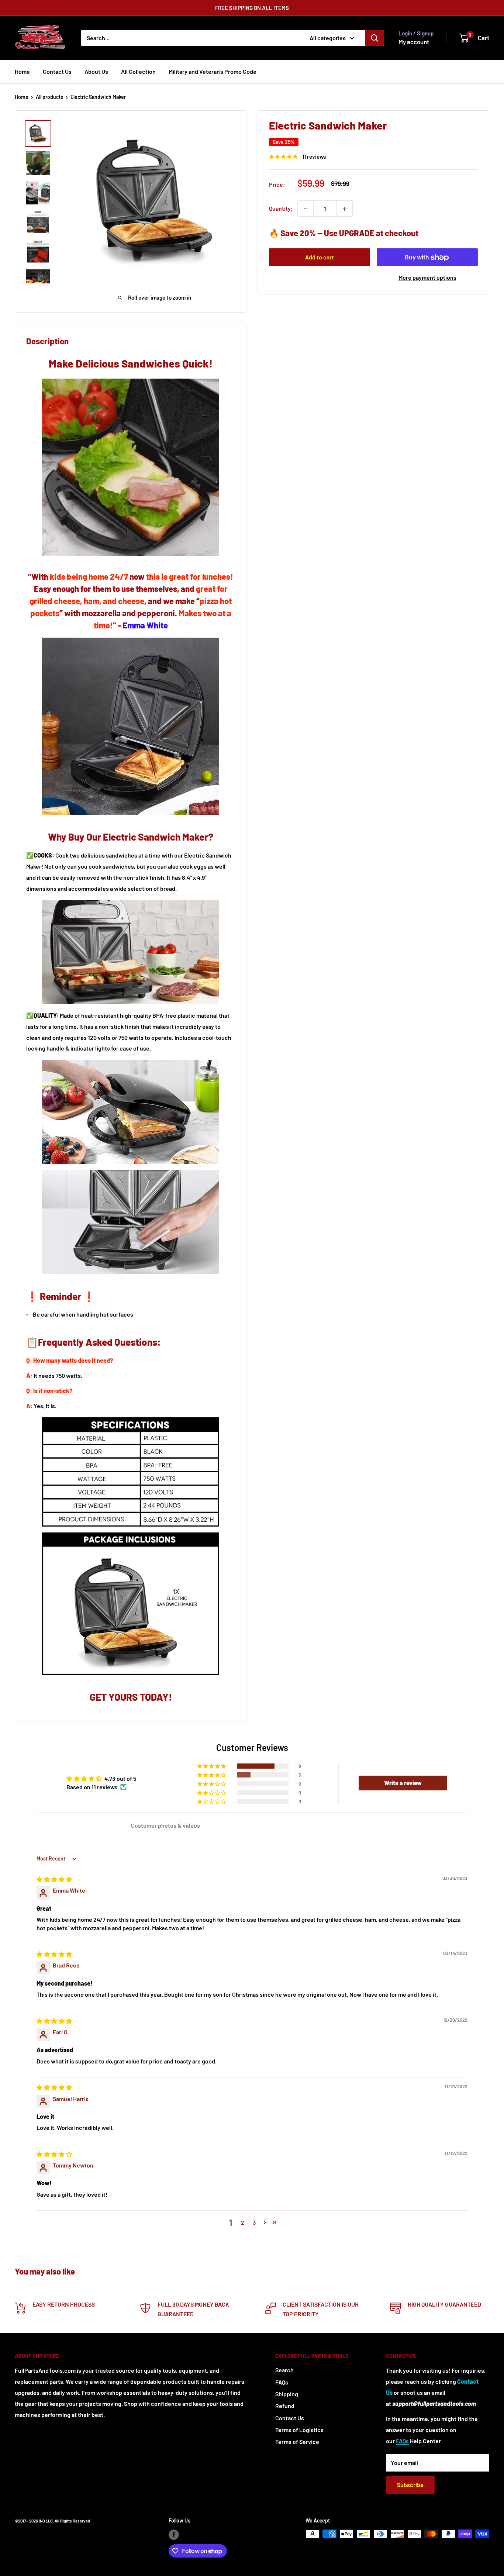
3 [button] (254, 2222)
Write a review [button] (403, 1783)
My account (414, 42)
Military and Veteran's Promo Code (213, 71)
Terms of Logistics (299, 2430)
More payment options (427, 278)
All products (49, 97)
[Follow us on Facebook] (174, 2535)
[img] (54, 1879)
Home (22, 71)
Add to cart (320, 257)
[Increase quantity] (345, 209)
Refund (285, 2406)
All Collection (138, 71)
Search (284, 2370)
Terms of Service (297, 2441)
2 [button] (243, 2222)
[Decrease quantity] (305, 209)
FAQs (282, 2382)
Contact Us (57, 71)
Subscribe (410, 2485)
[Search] (374, 38)
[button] (212, 1766)
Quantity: (281, 209)
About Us (96, 71)
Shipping (287, 2394)
